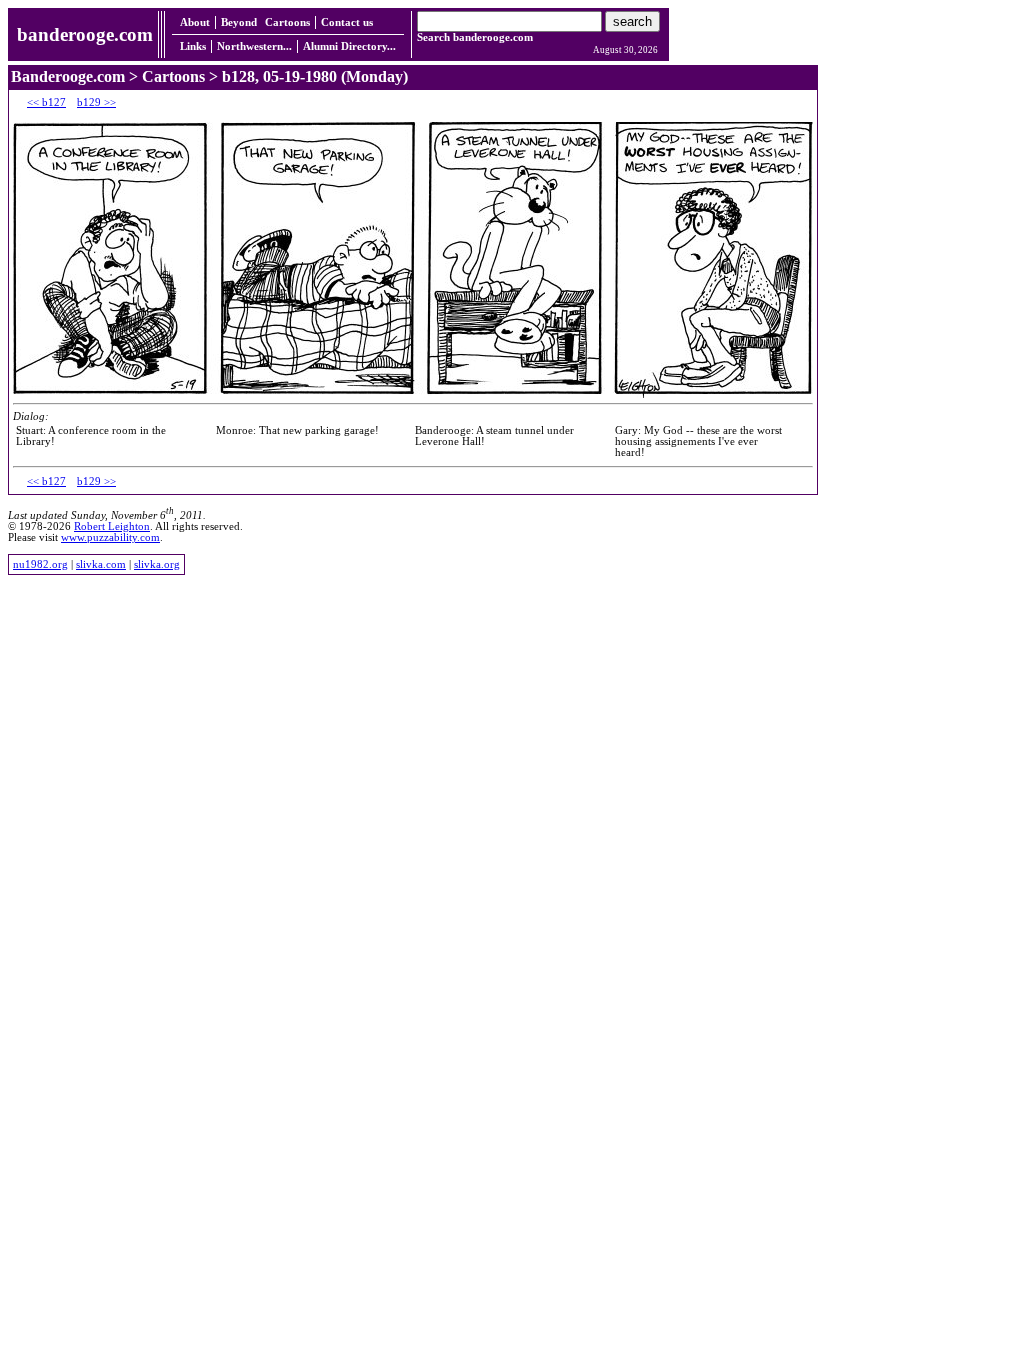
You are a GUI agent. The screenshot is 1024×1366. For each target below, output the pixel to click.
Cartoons (287, 22)
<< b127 (46, 102)
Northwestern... (254, 46)
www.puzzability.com (110, 537)
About (195, 22)
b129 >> (96, 102)
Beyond (239, 22)
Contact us (347, 22)
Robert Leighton (112, 526)
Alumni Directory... (349, 46)
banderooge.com (85, 34)
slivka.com (101, 564)
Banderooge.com (68, 76)
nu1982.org (40, 564)
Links (193, 46)
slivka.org (157, 564)
